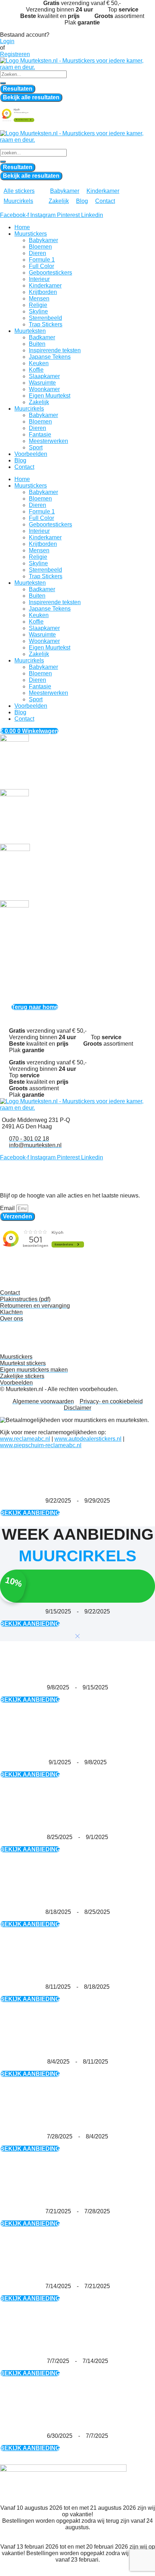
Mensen (39, 298)
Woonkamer (44, 389)
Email (8, 1208)
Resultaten (18, 89)
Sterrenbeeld (45, 318)
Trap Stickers (46, 324)
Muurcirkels (29, 409)
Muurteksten (30, 331)
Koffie (36, 370)
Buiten (37, 344)
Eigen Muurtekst (50, 396)
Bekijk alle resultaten (31, 97)
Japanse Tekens (50, 357)
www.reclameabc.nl (25, 1439)
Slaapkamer (44, 376)
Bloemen (40, 247)
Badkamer (42, 337)
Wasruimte (42, 383)
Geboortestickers (50, 273)
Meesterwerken (48, 441)
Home (22, 227)
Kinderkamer (45, 286)
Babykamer (43, 240)
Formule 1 (42, 260)
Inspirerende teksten (55, 350)
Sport (36, 447)
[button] (23, 191)
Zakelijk (39, 402)
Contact (24, 467)
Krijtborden (43, 292)
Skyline (38, 311)
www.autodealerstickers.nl (88, 1439)
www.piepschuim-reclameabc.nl (41, 1445)
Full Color (41, 266)
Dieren (37, 253)
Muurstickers (31, 234)
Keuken (39, 363)
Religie (38, 305)
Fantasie (40, 434)
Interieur (39, 279)
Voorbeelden (31, 454)
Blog (20, 460)
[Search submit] (3, 83)
